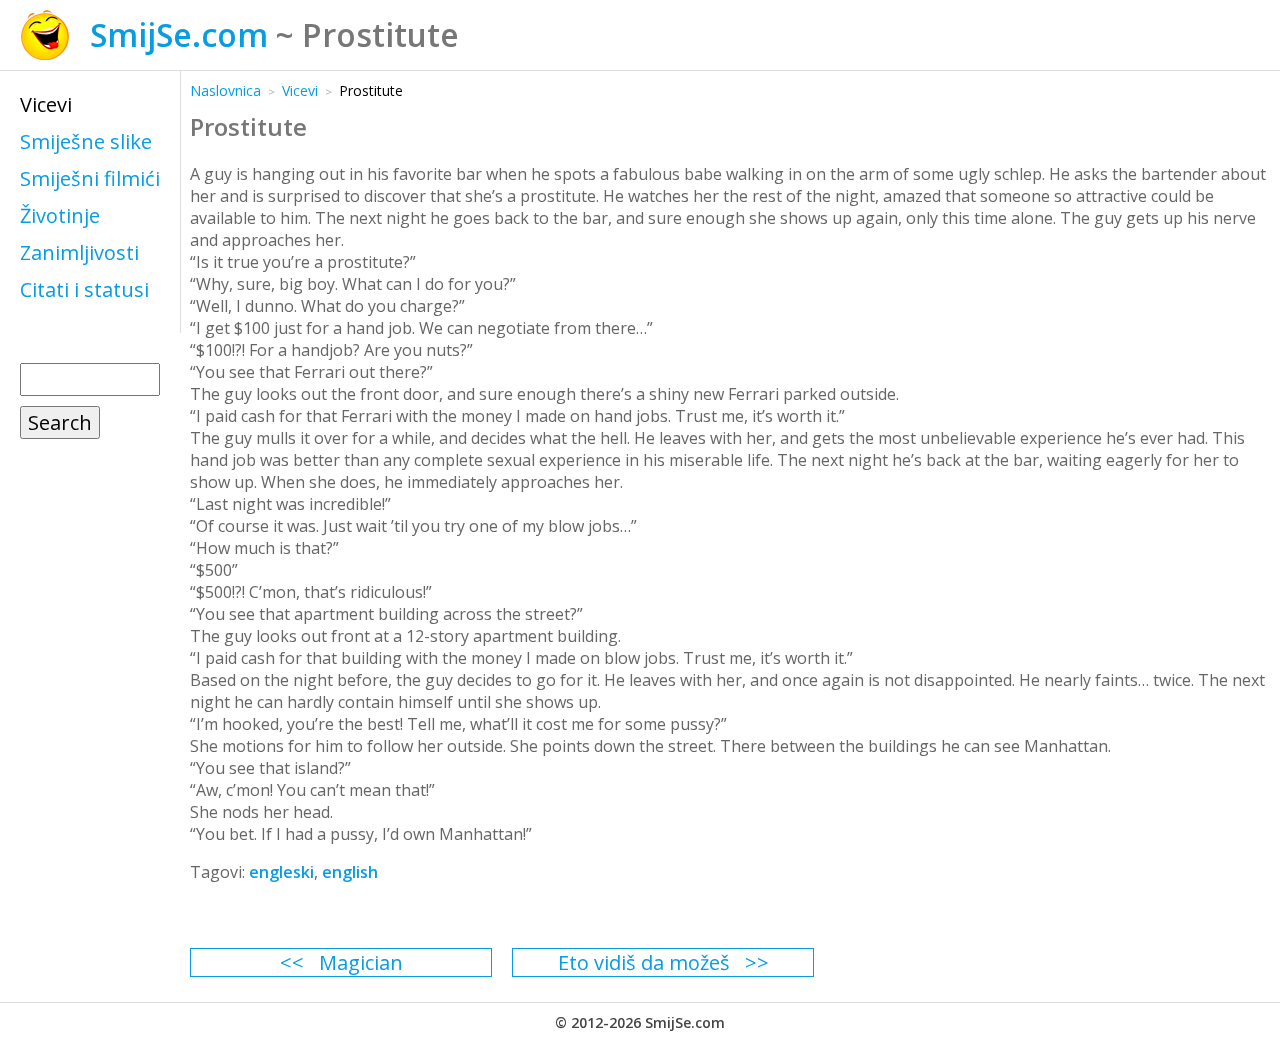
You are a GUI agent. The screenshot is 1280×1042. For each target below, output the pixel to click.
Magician (361, 962)
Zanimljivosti (79, 252)
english (350, 872)
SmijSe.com (179, 34)
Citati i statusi (84, 289)
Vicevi (46, 104)
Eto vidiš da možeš (644, 962)
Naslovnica (225, 90)
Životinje (60, 215)
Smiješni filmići (90, 178)
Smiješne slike (86, 141)
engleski (281, 872)
